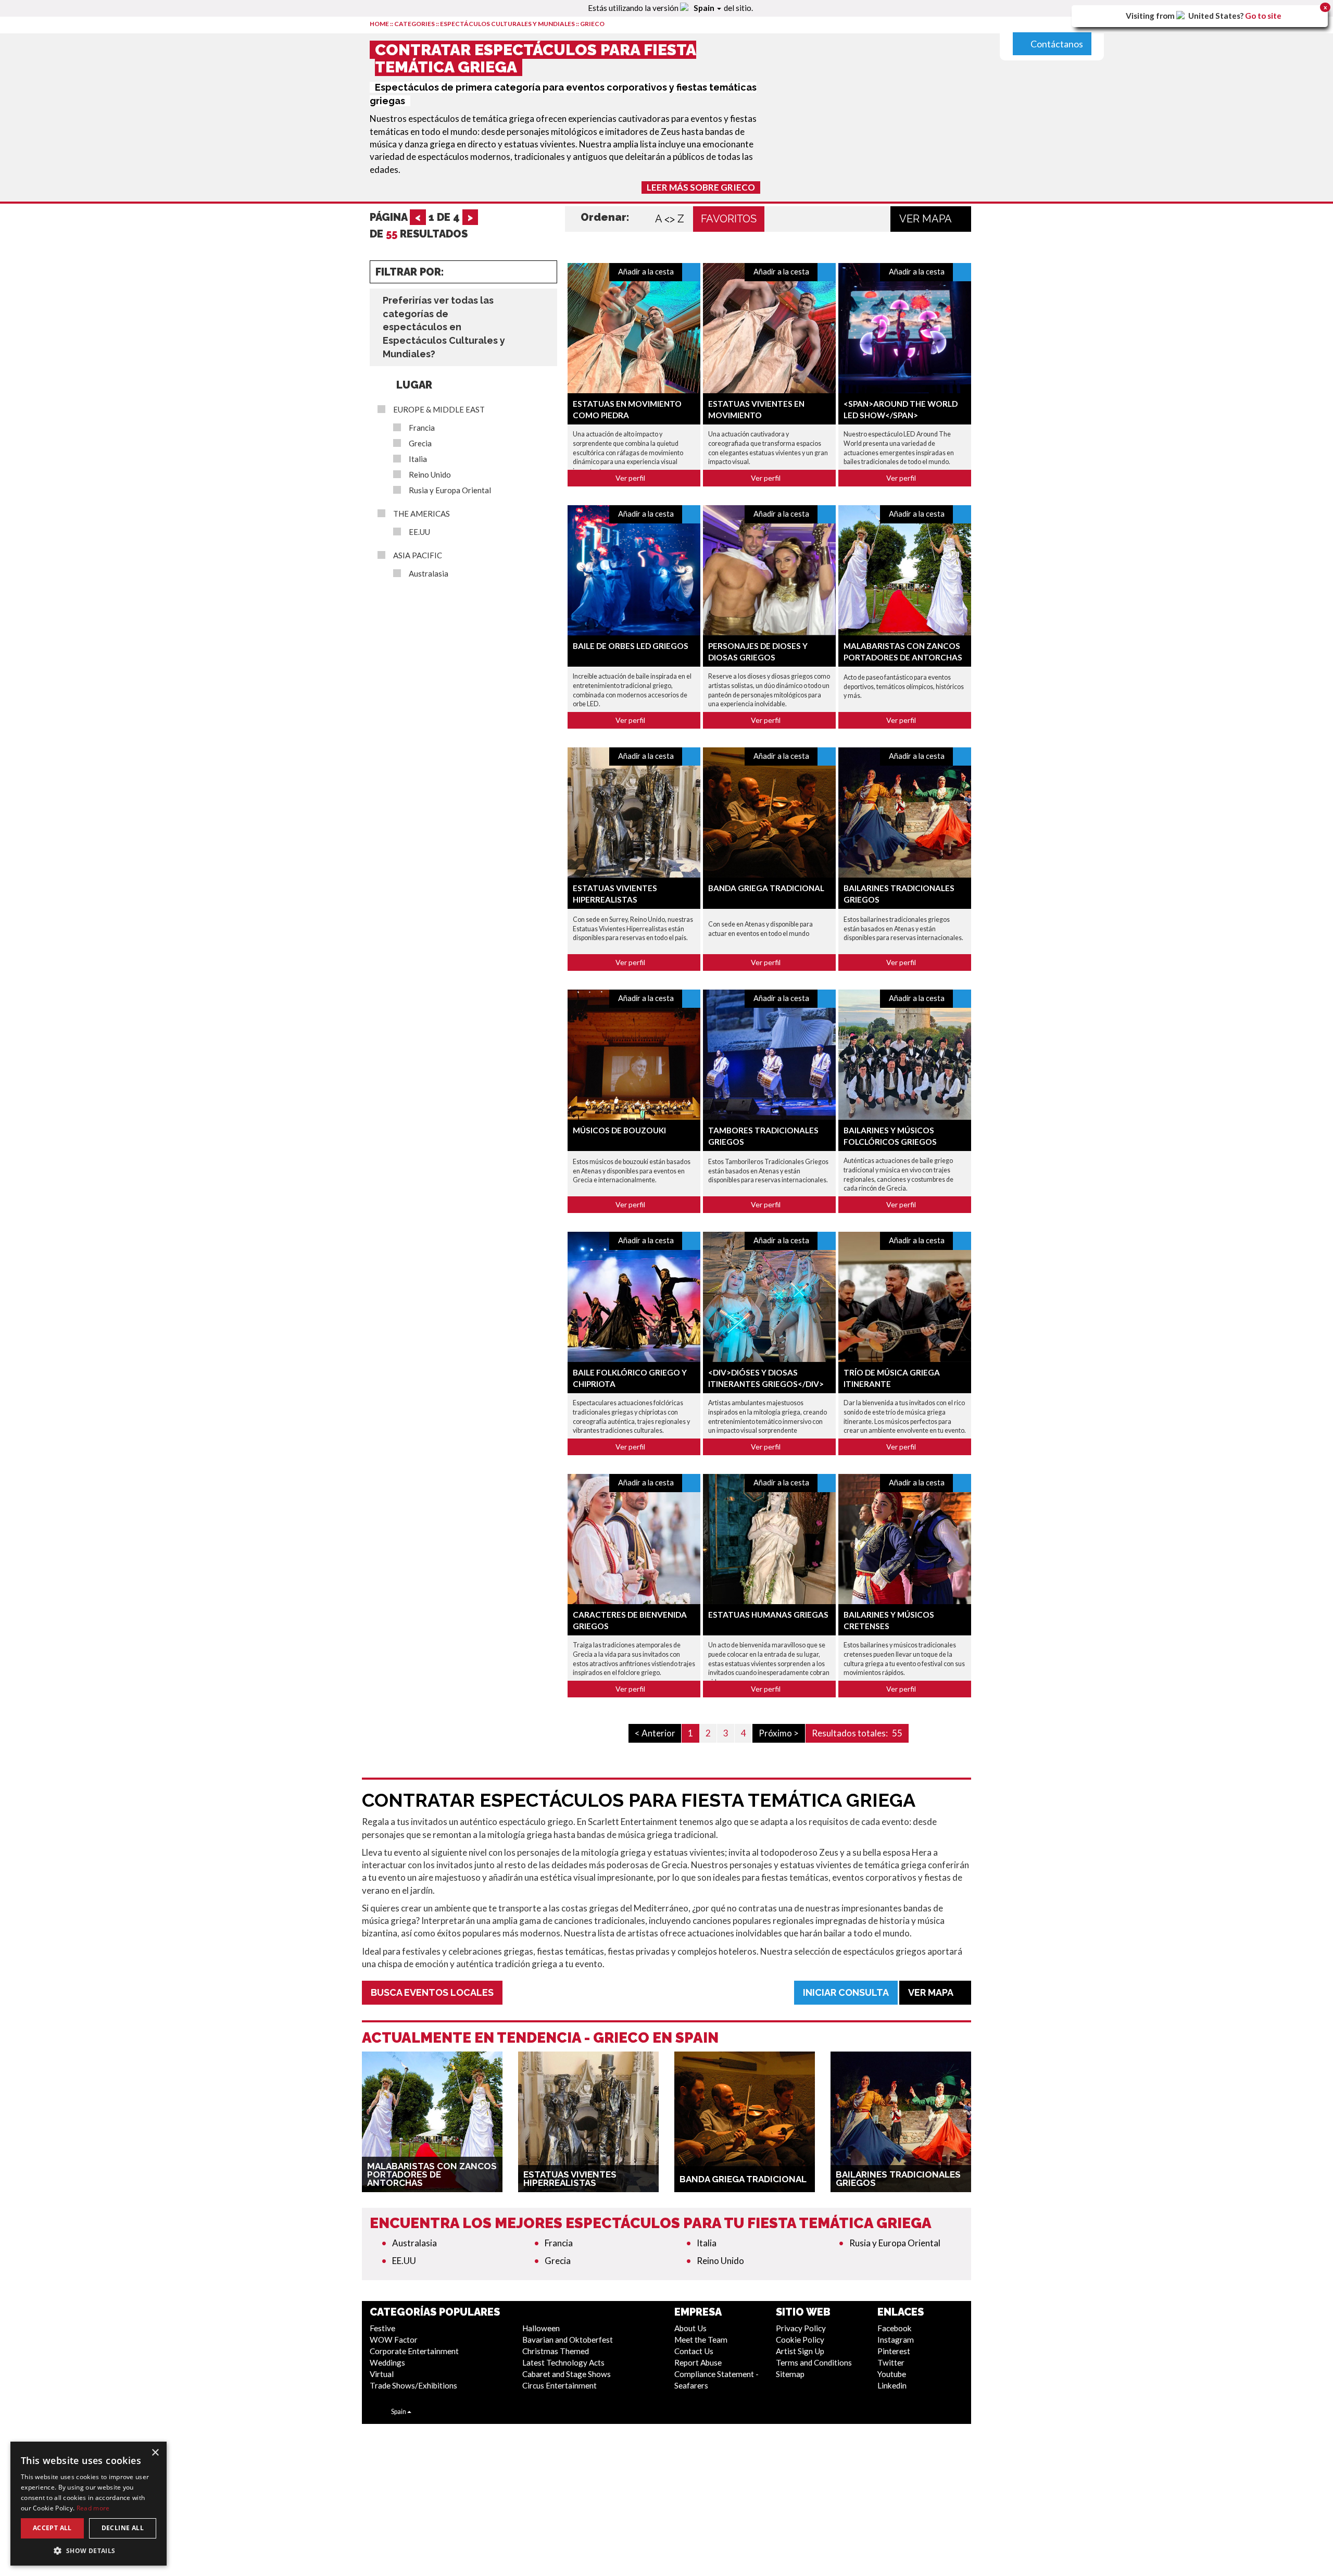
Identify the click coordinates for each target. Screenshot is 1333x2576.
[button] (89, 2550)
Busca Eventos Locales (432, 1992)
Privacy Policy (801, 2328)
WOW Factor (394, 2340)
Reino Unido (430, 475)
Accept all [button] (52, 2528)
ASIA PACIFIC (418, 555)
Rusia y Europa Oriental (450, 490)
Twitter (891, 2362)
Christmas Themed (556, 2351)
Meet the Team (701, 2340)
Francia (422, 428)
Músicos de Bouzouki (619, 1130)
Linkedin (892, 2385)
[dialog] (89, 2504)
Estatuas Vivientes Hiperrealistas (570, 2179)
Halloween (541, 2328)
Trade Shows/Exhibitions (413, 2385)
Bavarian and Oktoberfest (568, 2340)
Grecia (420, 443)
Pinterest (894, 2351)
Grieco (592, 24)
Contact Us (694, 2351)
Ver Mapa (927, 219)
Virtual (382, 2374)
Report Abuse (698, 2362)
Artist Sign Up (800, 2351)
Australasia (429, 574)
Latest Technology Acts (563, 2362)
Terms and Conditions (814, 2362)
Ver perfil (631, 478)
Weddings (387, 2362)
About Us (690, 2328)
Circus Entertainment (559, 2385)
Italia (418, 459)
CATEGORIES (414, 24)
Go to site (1263, 16)
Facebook (895, 2328)
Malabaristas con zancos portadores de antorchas (432, 2174)
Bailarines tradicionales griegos (898, 2179)
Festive (382, 2328)
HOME (379, 24)
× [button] (155, 2453)
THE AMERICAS (422, 514)
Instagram (896, 2340)
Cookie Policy (800, 2340)
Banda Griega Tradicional (766, 888)
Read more (93, 2508)
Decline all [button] (123, 2528)
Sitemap (790, 2374)
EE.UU (419, 532)
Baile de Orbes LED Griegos (631, 646)
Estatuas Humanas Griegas (768, 1615)
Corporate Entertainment (414, 2351)
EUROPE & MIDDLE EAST (439, 410)
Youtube (892, 2374)
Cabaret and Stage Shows (567, 2374)
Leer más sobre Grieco (701, 187)
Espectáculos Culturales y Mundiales (507, 24)
